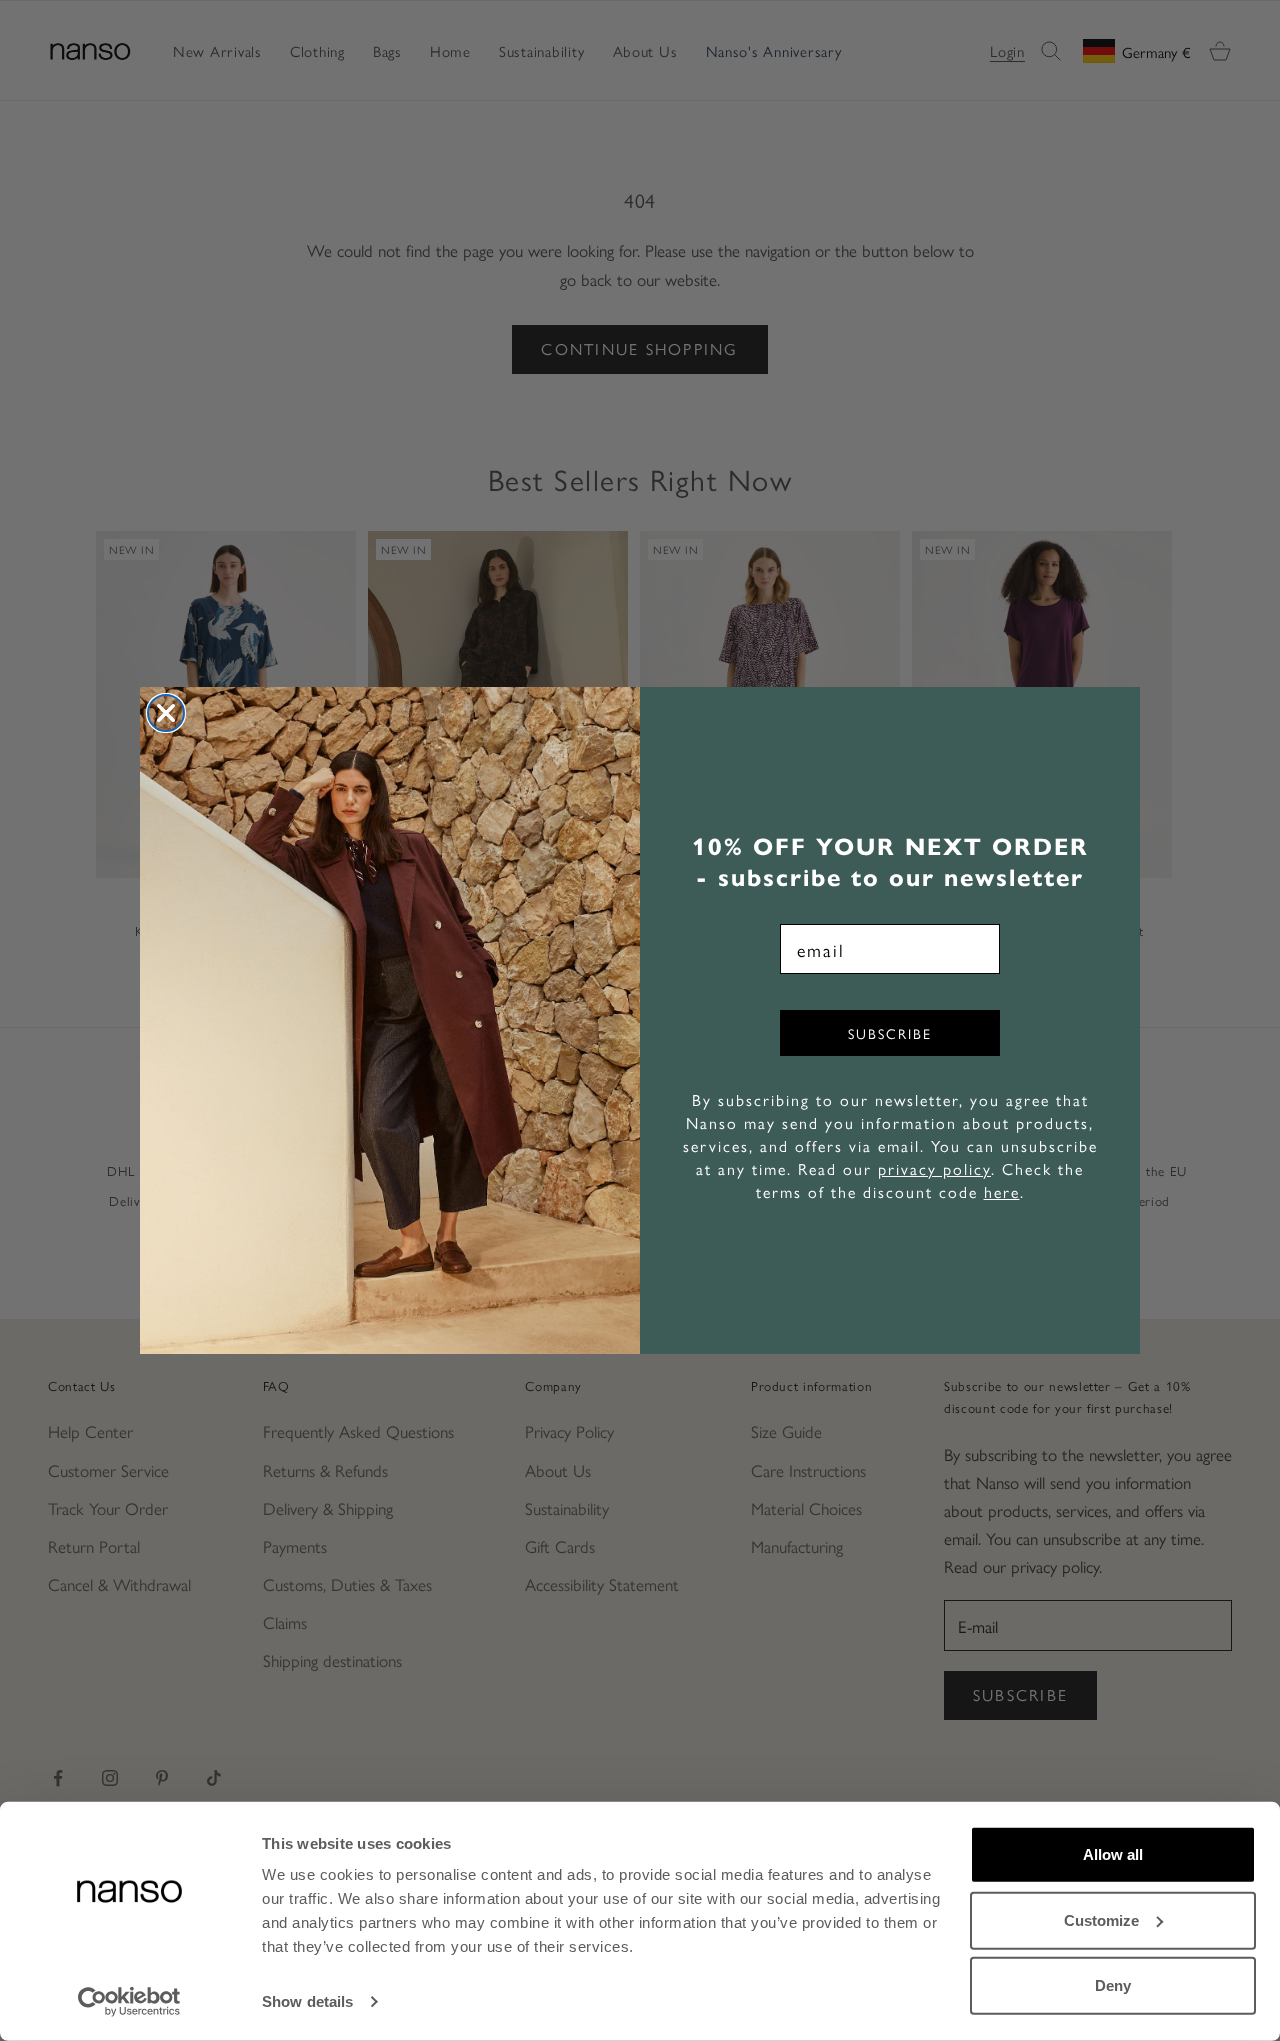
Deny (1113, 1985)
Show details (307, 2001)
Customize (1101, 1919)
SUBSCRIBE (890, 1033)
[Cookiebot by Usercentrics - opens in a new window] (129, 2002)
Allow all (1113, 1854)
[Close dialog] (166, 713)
